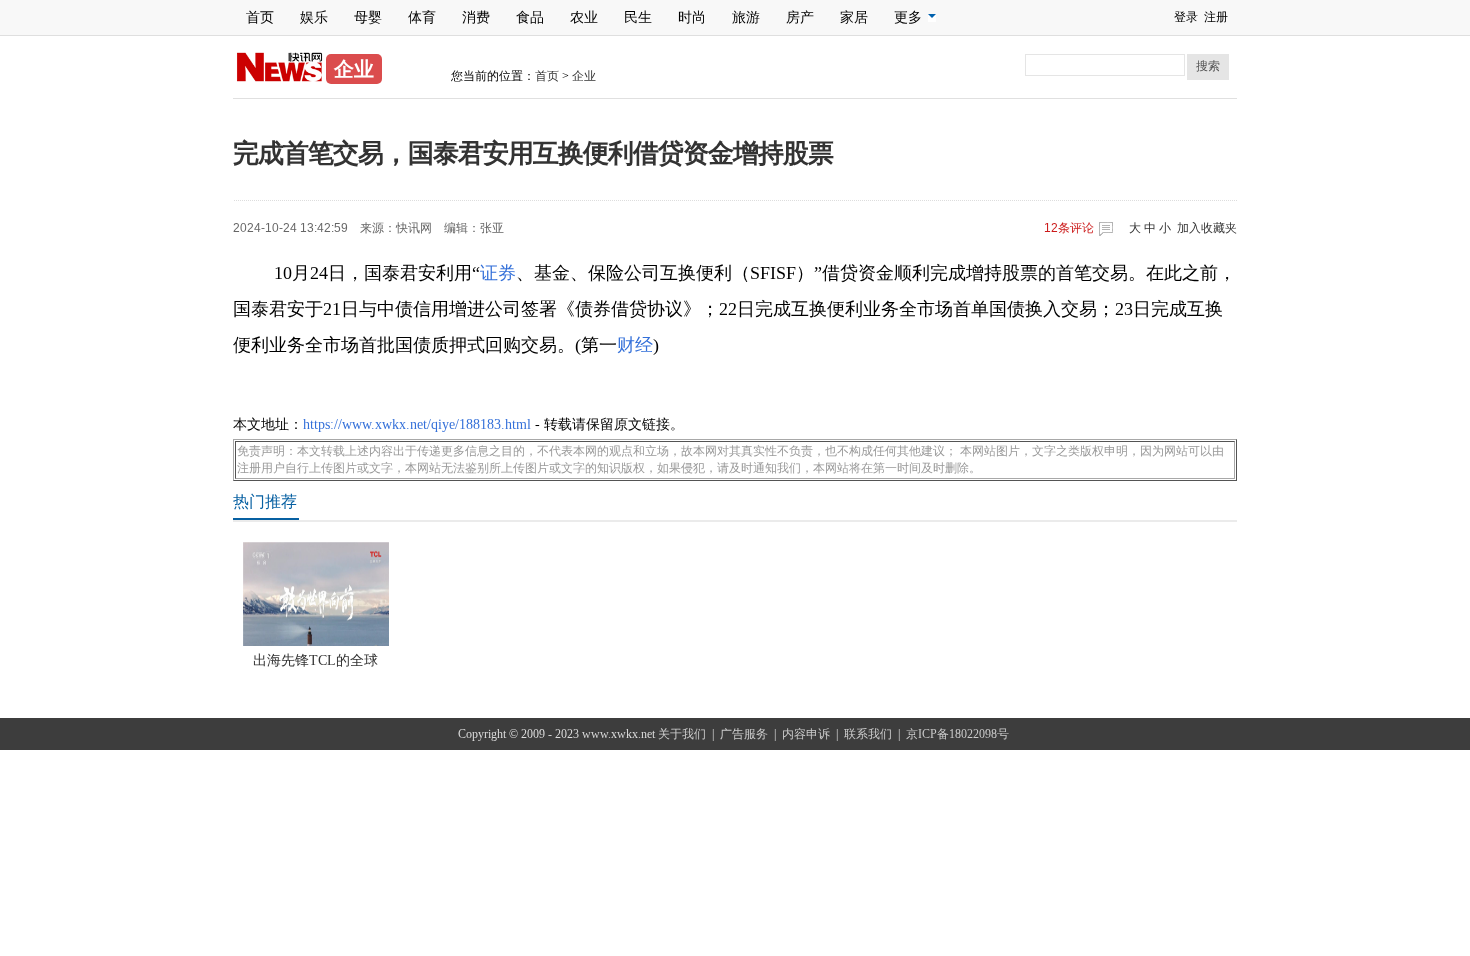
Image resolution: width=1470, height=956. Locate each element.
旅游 (746, 17)
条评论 (1069, 228)
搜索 (1208, 66)
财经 (635, 345)
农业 (584, 17)
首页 (260, 17)
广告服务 (744, 734)
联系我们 (868, 734)
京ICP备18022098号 (957, 734)
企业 (584, 76)
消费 (476, 17)
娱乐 (314, 17)
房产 (800, 17)
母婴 (368, 17)
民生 (638, 17)
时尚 (692, 17)
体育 (422, 17)
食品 (530, 17)
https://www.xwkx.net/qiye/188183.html (417, 424)
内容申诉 (806, 734)
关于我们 (682, 734)
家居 (854, 17)
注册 (1216, 17)
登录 (1186, 17)
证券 (498, 273)
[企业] (279, 78)
